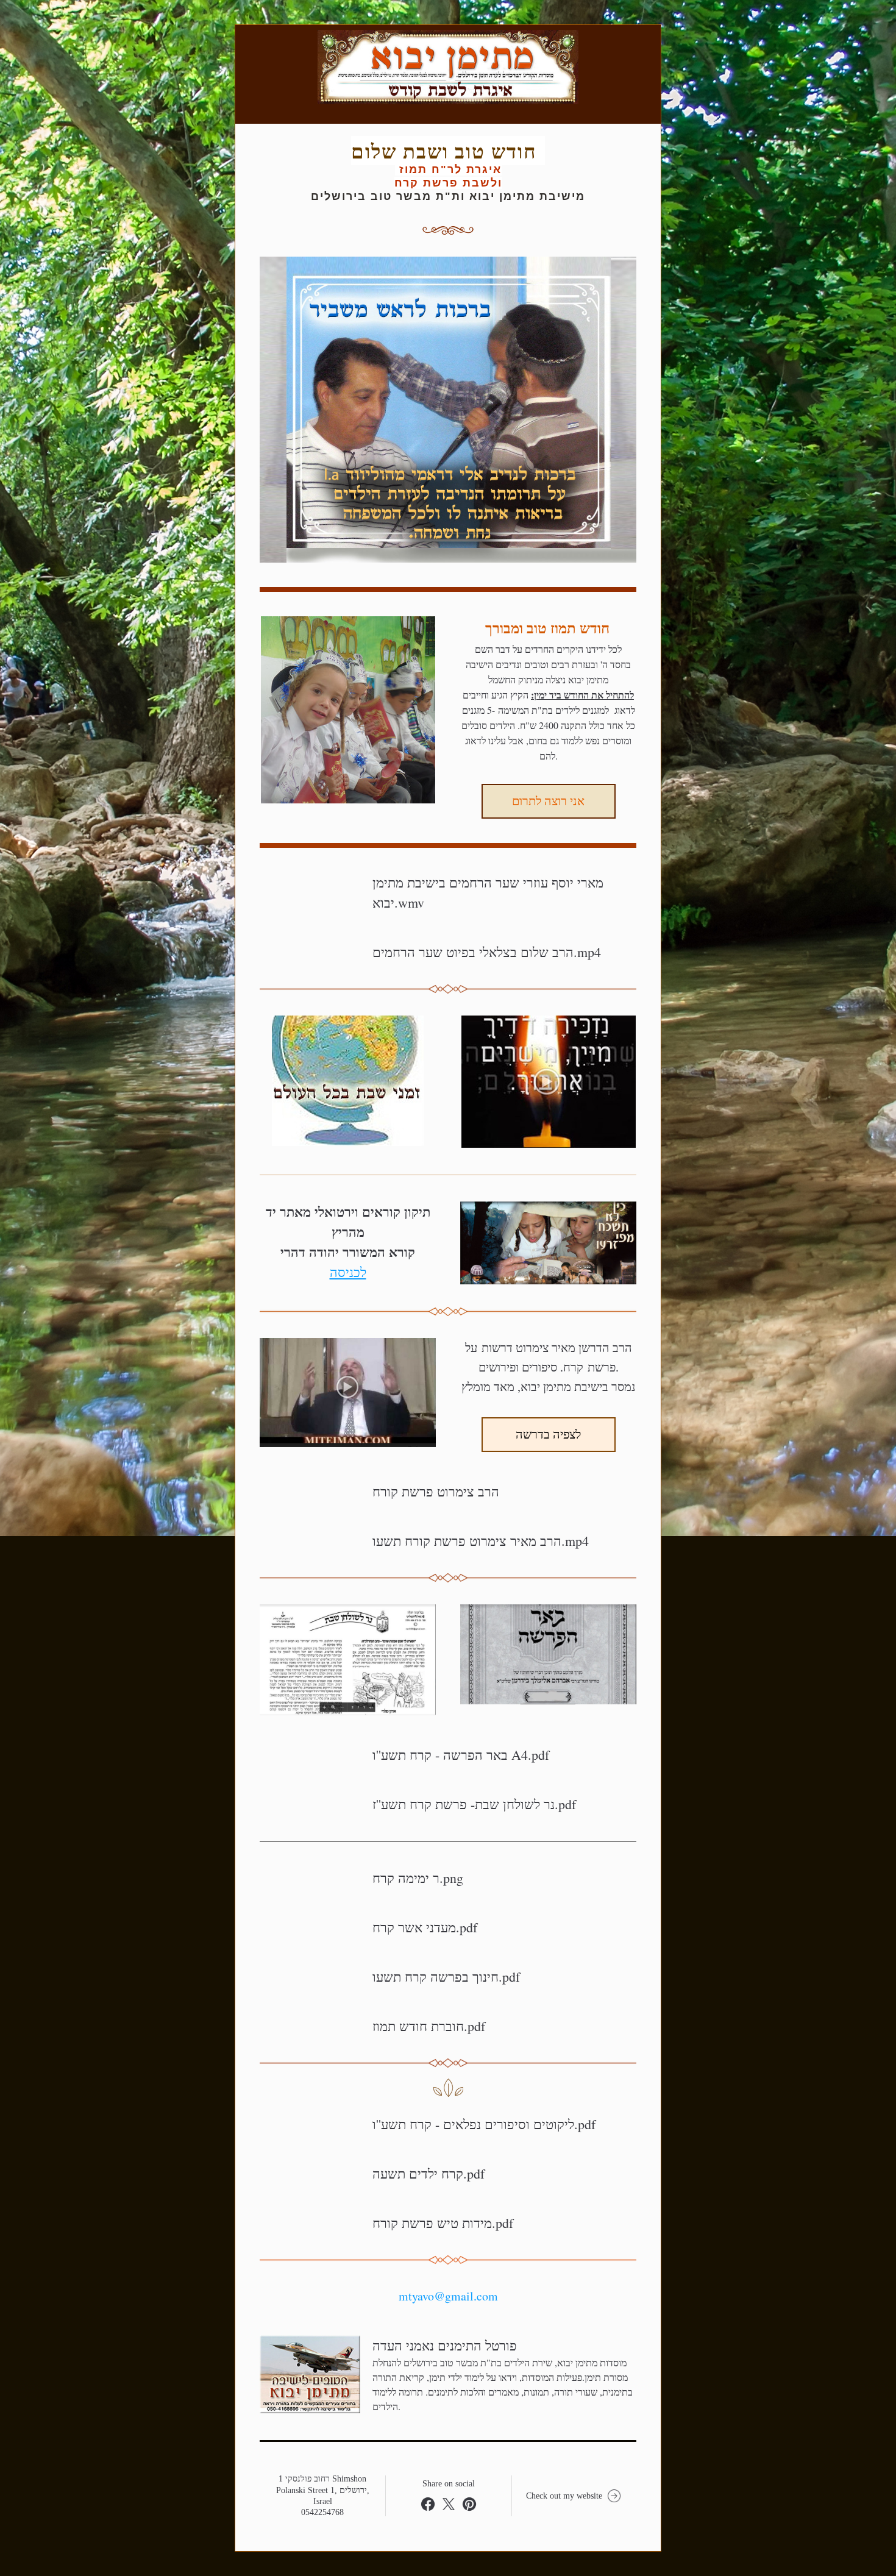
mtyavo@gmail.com (448, 2296)
